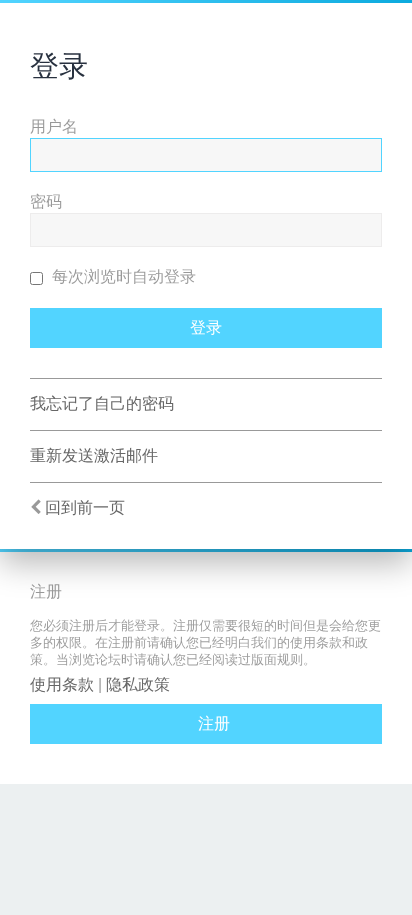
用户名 (54, 126)
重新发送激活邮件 (94, 455)
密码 (46, 201)
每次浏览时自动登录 (122, 276)
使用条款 (62, 684)
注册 (214, 723)
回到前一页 (85, 507)
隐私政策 (138, 684)
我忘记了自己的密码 (102, 403)
